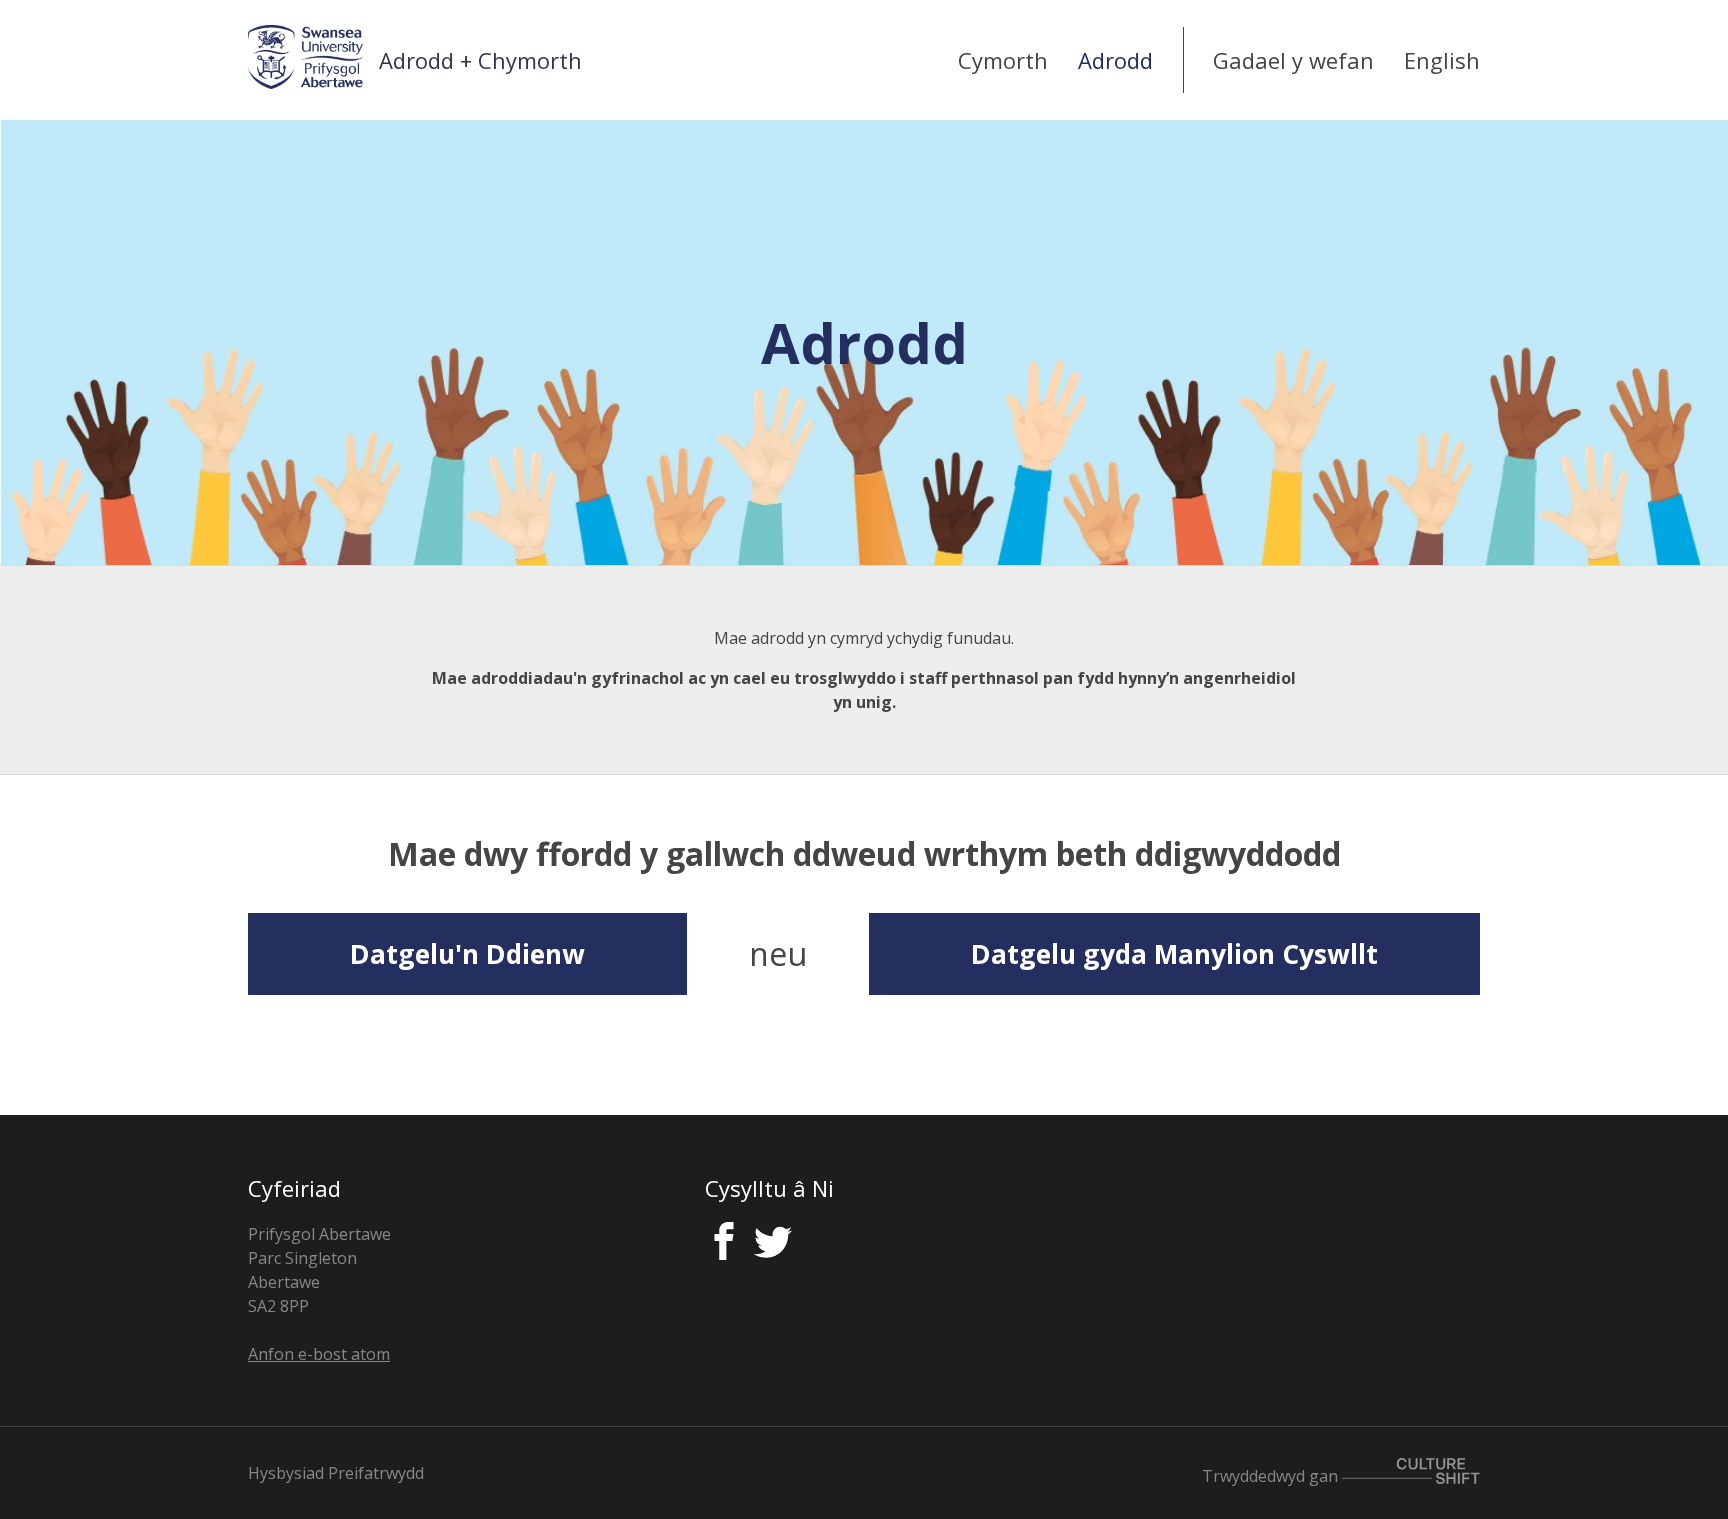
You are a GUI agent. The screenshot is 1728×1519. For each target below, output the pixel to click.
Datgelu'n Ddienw (467, 954)
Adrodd (1115, 60)
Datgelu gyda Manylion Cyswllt (1174, 954)
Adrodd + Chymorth (480, 60)
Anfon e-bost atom (319, 1354)
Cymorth (1003, 60)
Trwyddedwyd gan (1272, 1475)
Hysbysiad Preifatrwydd (336, 1473)
